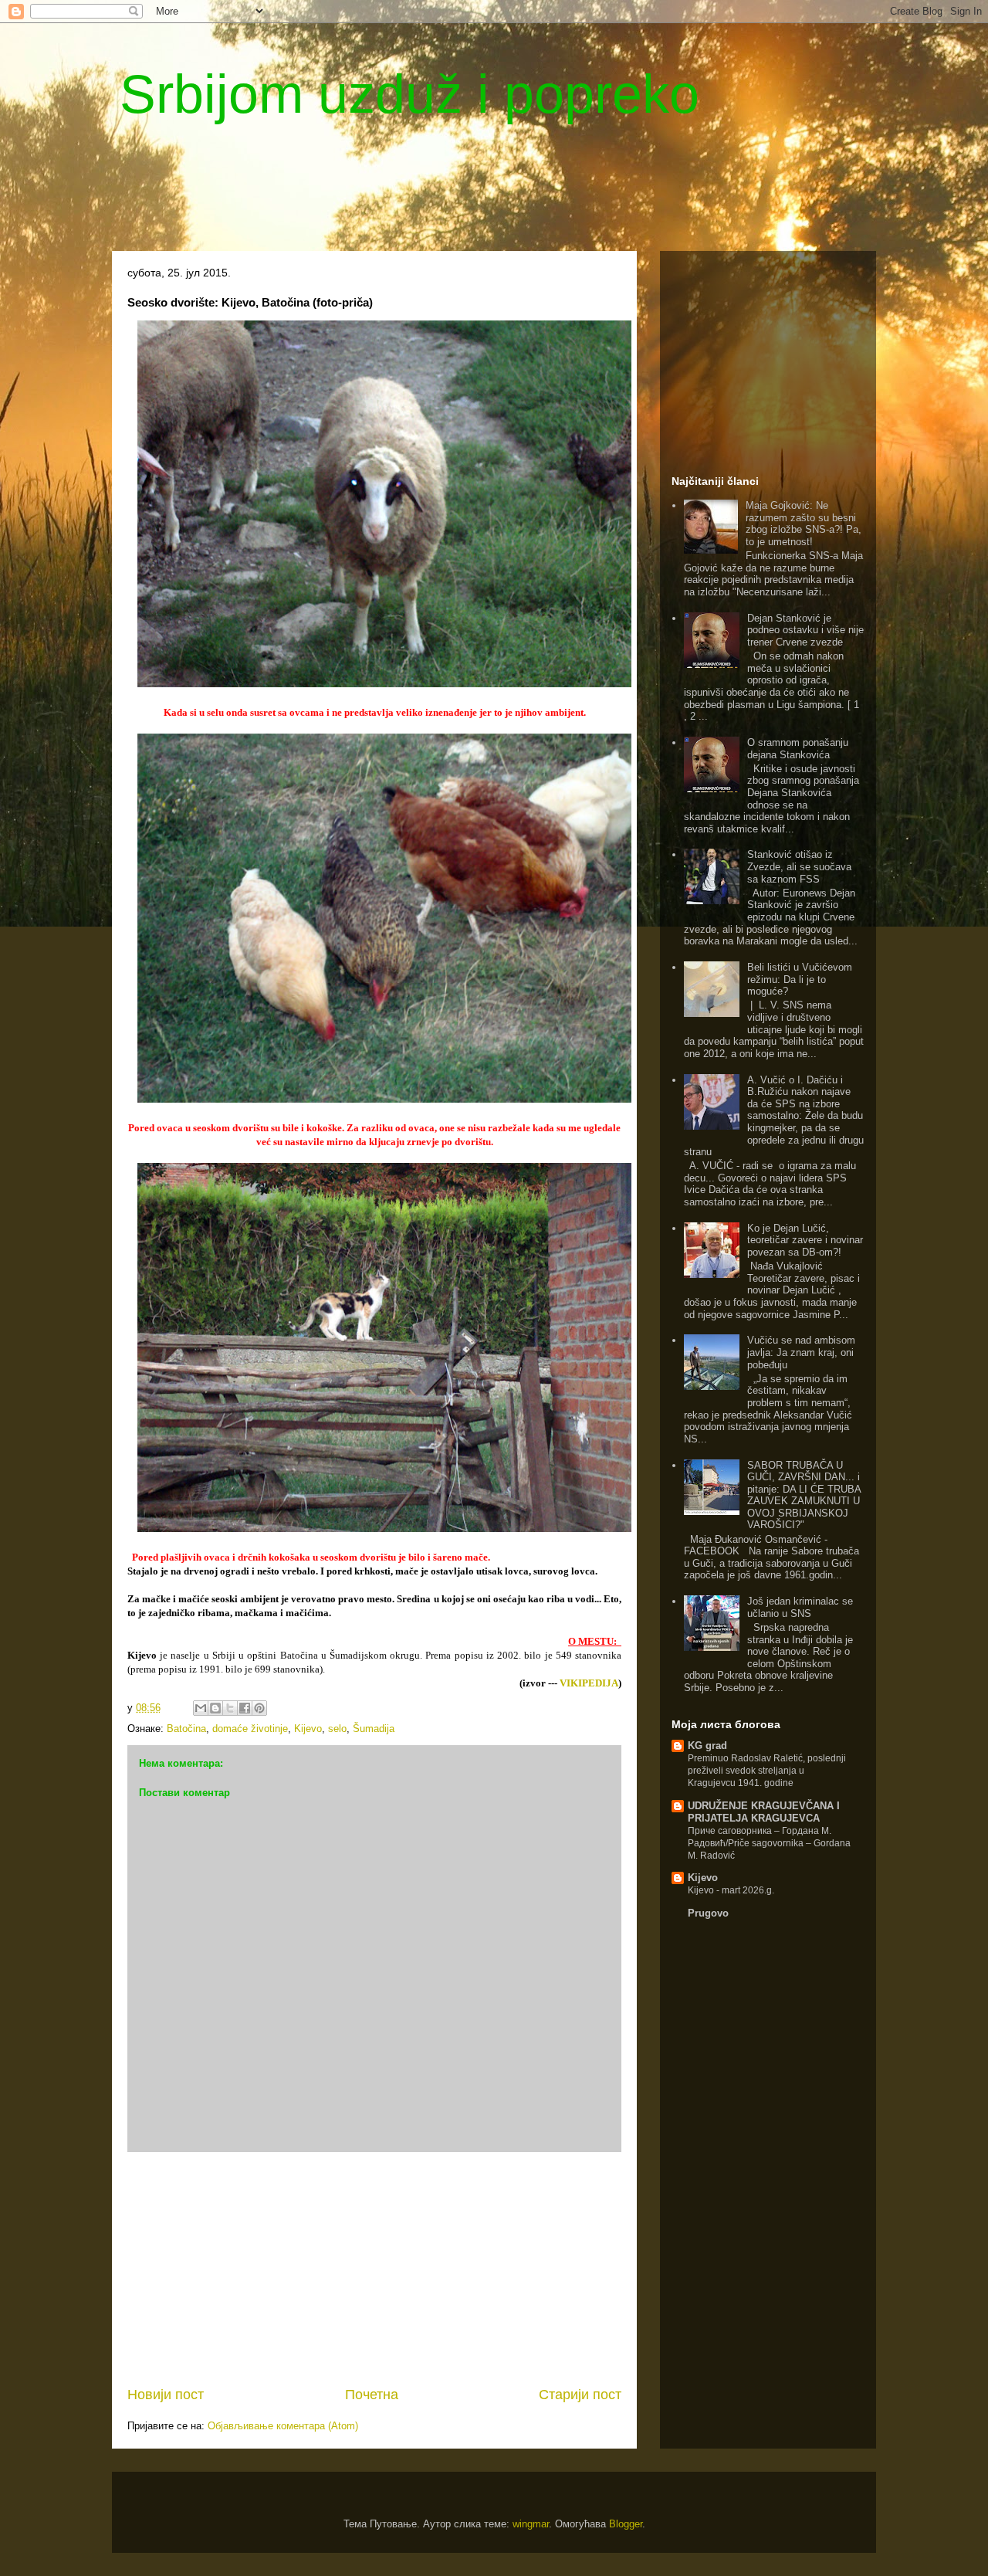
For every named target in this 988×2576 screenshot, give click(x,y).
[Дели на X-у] (230, 1708)
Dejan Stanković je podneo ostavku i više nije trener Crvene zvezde (805, 630)
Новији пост (166, 2395)
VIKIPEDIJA (589, 1683)
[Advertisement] (486, 189)
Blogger (626, 2524)
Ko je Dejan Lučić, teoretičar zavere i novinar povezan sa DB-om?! (805, 1240)
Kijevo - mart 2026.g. (731, 1890)
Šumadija (374, 1729)
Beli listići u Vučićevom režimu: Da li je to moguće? (800, 979)
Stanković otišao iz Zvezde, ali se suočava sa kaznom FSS (799, 866)
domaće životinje (250, 1729)
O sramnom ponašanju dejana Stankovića (798, 749)
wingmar (531, 2524)
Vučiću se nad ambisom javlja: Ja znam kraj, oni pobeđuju (801, 1352)
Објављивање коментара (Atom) (283, 2426)
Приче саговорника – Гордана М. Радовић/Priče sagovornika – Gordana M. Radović (769, 1843)
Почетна (372, 2395)
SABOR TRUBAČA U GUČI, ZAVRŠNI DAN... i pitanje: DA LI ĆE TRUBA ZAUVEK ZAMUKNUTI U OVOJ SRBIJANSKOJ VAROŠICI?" (804, 1495)
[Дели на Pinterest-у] (259, 1708)
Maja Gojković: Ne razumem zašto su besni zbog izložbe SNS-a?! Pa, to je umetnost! (804, 524)
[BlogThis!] (215, 1708)
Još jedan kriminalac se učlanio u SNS (800, 1607)
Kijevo (308, 1729)
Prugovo (708, 1913)
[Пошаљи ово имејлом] (201, 1708)
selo (337, 1729)
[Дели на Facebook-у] (245, 1708)
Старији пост (580, 2395)
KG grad (707, 1746)
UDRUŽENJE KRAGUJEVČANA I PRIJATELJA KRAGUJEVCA (764, 1812)
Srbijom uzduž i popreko (409, 94)
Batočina (186, 1729)
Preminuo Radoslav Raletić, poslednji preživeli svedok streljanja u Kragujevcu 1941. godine (767, 1771)
